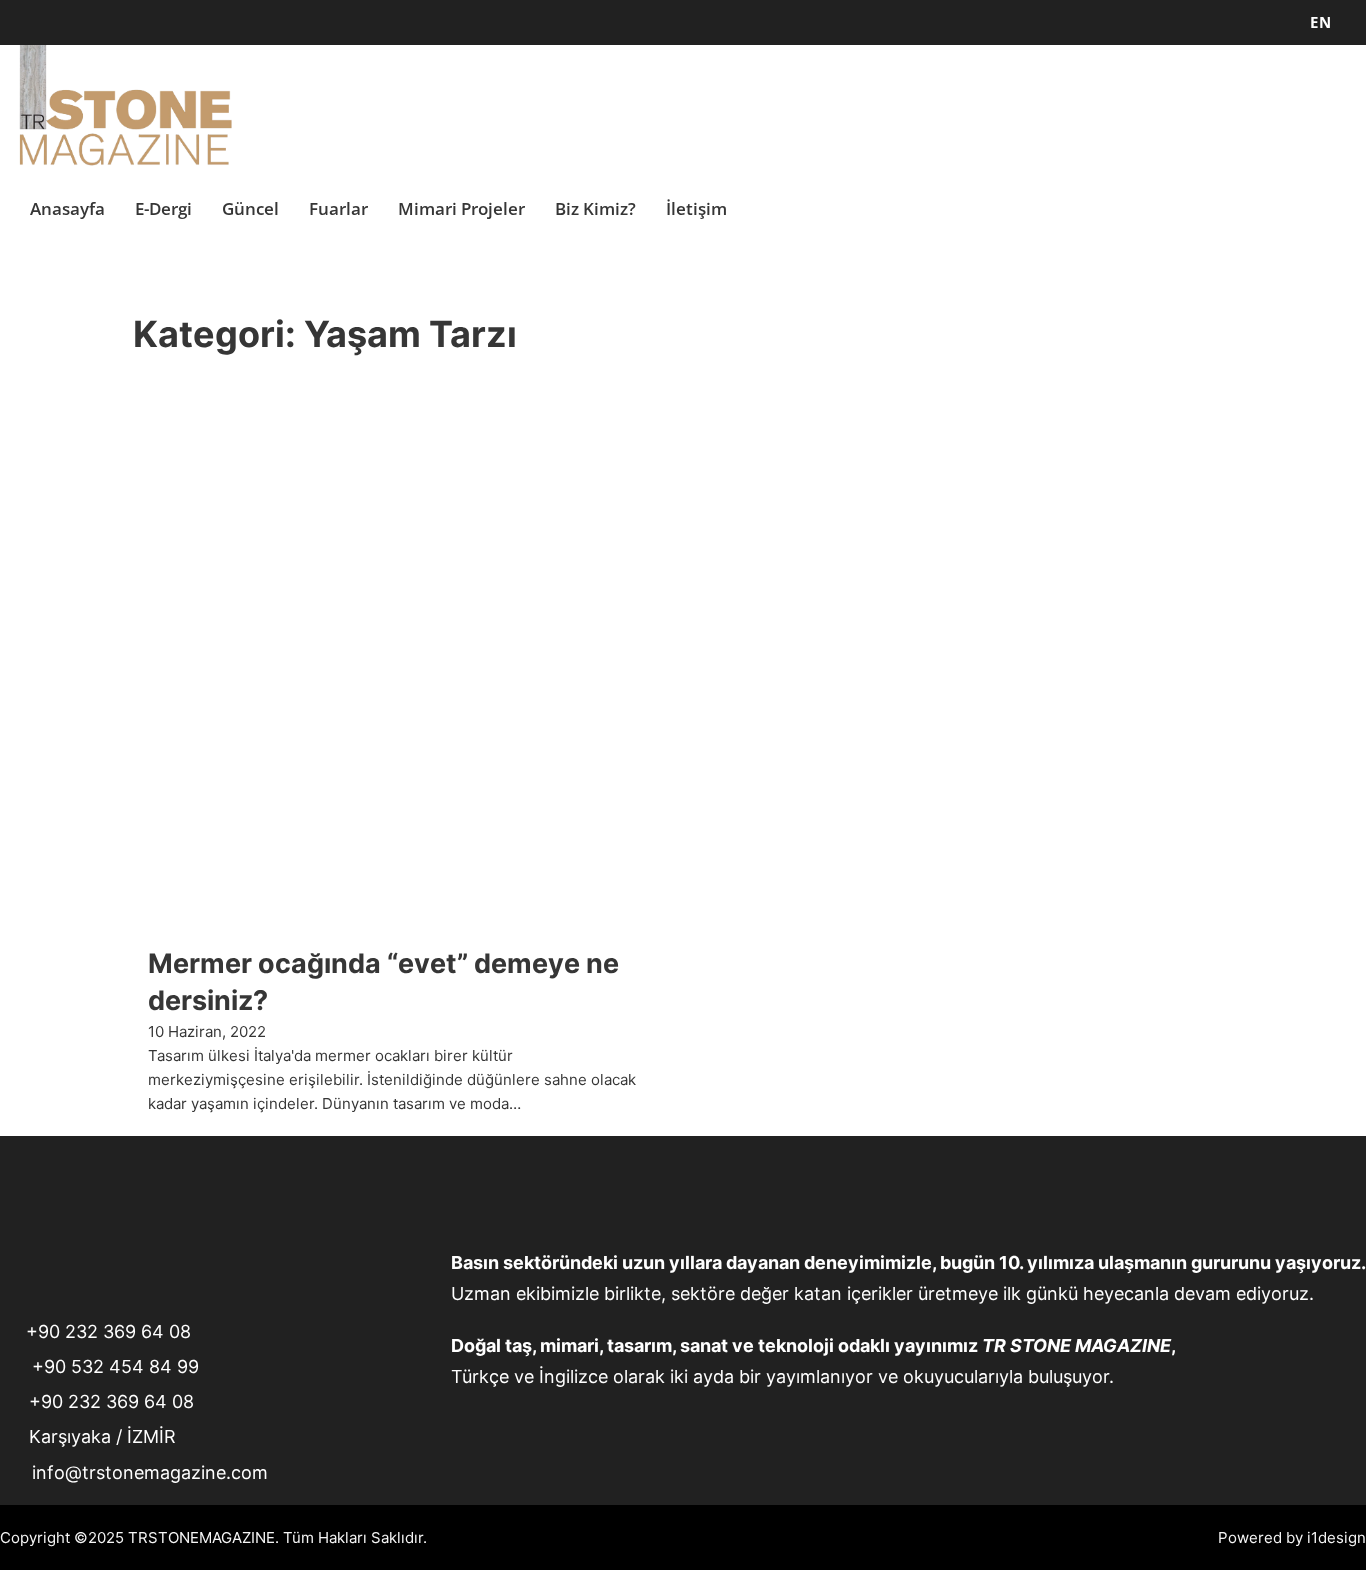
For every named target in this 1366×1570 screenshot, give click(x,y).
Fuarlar (338, 208)
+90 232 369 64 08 (108, 1331)
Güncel (250, 208)
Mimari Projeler (461, 208)
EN (1320, 22)
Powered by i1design (1292, 1537)
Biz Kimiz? (595, 208)
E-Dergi (163, 208)
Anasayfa (67, 208)
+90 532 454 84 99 (115, 1366)
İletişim (696, 208)
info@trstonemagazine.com (150, 1472)
